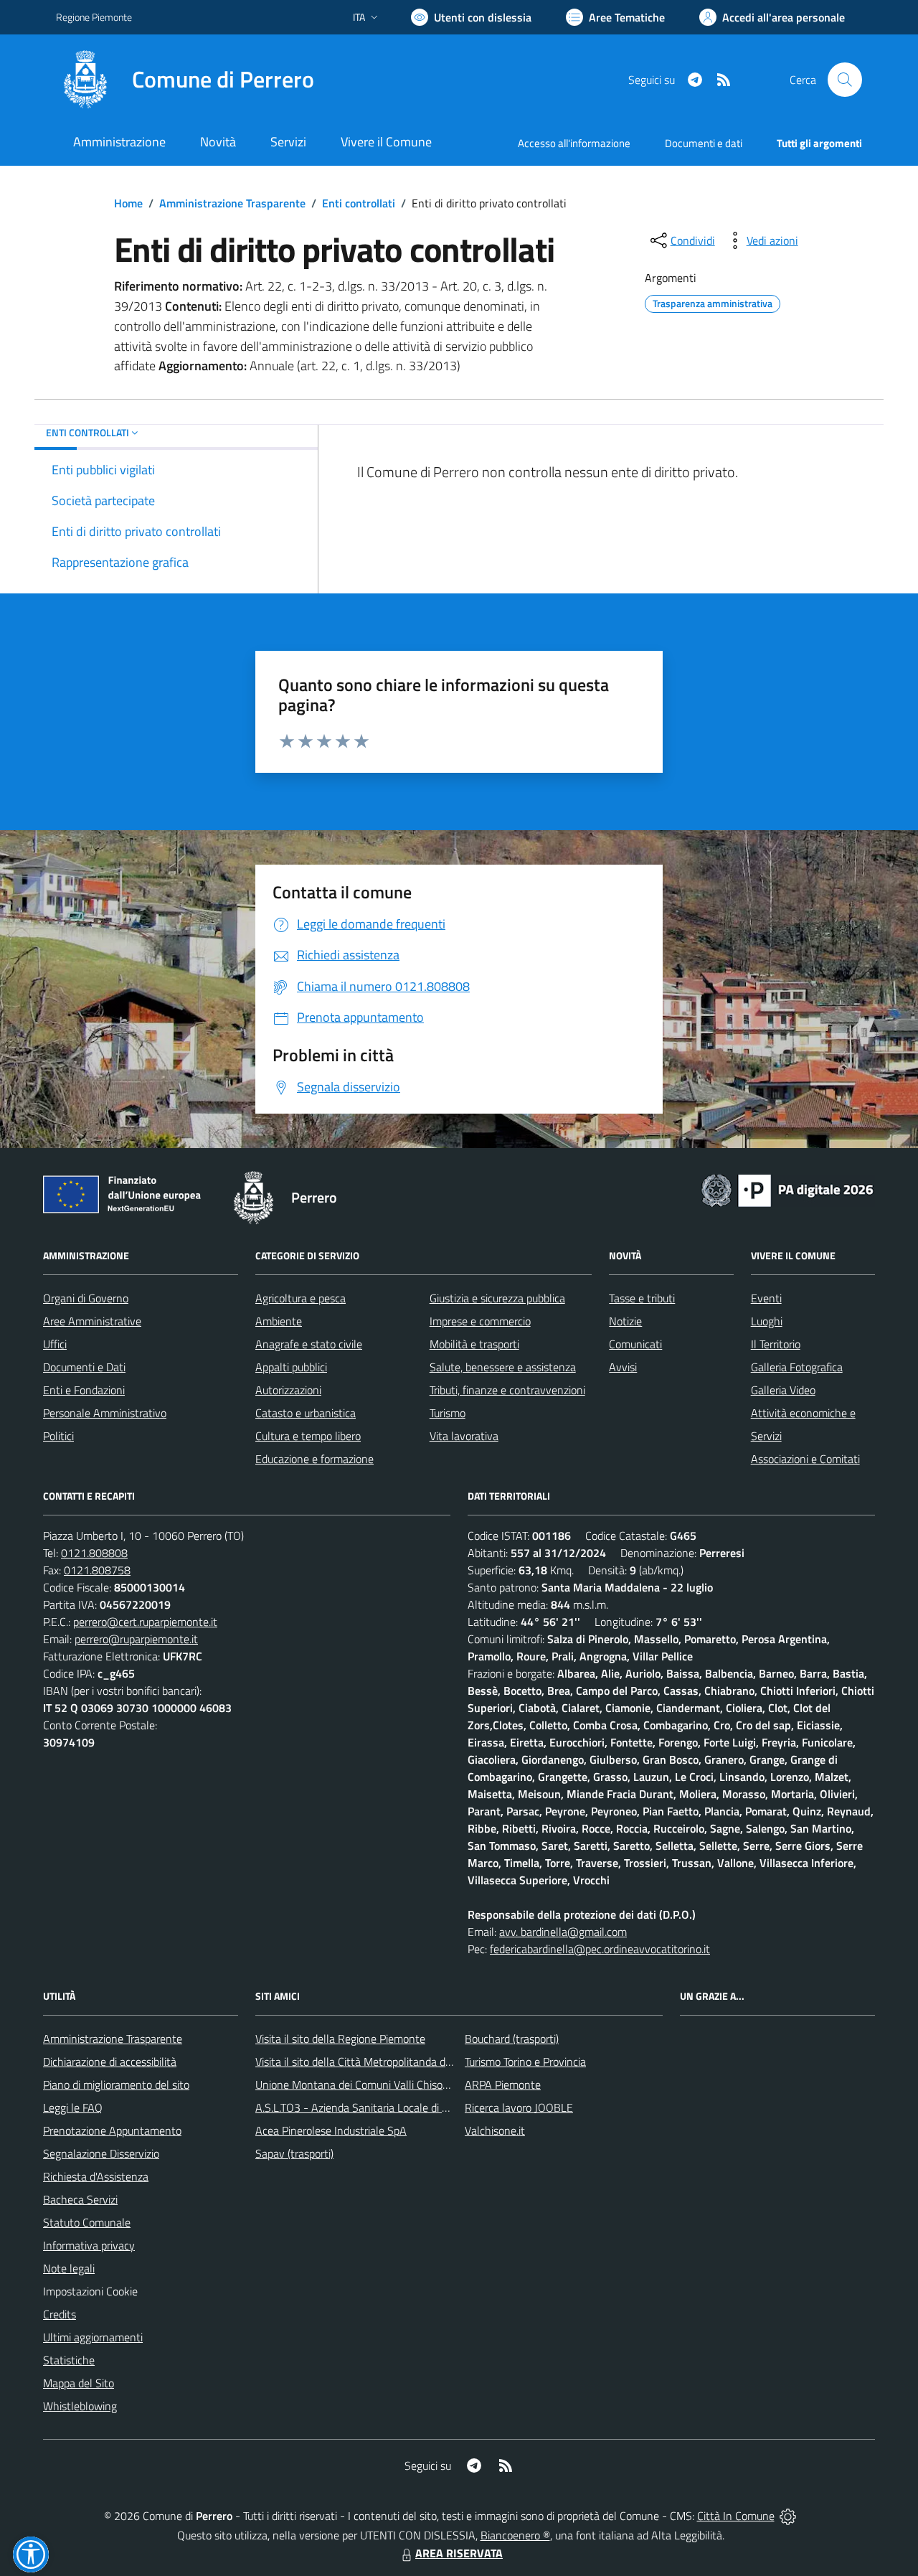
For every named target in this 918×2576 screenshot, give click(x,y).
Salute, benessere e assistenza (503, 1367)
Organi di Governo (86, 1298)
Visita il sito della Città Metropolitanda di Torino (367, 2062)
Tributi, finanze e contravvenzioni (507, 1390)
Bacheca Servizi (80, 2199)
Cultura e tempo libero (308, 1436)
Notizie (625, 1321)
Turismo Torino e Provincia (525, 2062)
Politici (58, 1436)
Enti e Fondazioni (84, 1390)
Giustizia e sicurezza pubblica (497, 1298)
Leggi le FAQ (73, 2107)
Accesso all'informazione (574, 143)
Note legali (69, 2268)
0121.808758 (97, 1570)
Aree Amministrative (92, 1321)
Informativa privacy (89, 2245)
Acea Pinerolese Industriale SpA (331, 2130)
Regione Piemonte (94, 17)
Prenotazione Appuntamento (112, 2130)
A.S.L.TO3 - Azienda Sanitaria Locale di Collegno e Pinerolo (394, 2107)
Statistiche (69, 2360)
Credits (60, 2314)
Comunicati (635, 1344)
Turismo (448, 1413)
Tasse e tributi (642, 1298)
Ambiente (279, 1321)
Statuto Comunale (87, 2222)
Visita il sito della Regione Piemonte (340, 2039)
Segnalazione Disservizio (101, 2153)
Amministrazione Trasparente (232, 203)
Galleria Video (783, 1390)
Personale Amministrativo (105, 1413)
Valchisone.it (495, 2130)
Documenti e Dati (84, 1367)
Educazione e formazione (314, 1459)
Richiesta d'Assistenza (96, 2176)
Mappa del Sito (79, 2383)
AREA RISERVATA (459, 2553)
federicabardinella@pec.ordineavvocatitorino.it (600, 1949)
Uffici (55, 1344)
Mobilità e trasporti (474, 1344)
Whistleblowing (80, 2406)
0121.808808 (94, 1553)
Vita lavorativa (464, 1436)
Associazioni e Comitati (805, 1459)
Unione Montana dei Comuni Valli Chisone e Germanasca (391, 2084)
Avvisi (623, 1367)
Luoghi (767, 1321)
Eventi (766, 1298)
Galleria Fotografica (797, 1367)
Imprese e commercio (480, 1321)
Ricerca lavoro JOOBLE (519, 2107)
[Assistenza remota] (788, 2516)
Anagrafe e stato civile (309, 1344)
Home (128, 203)
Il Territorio (776, 1344)
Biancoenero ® (515, 2535)
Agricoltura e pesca (301, 1298)
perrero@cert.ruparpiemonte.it (145, 1622)
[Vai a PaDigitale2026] (787, 1189)
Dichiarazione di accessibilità (110, 2062)
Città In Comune (736, 2516)
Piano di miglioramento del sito (116, 2084)
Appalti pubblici (291, 1367)
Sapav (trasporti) (294, 2153)
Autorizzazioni (288, 1390)
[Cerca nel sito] (845, 80)
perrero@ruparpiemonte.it (136, 1639)
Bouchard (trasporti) (512, 2039)
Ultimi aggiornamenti (93, 2337)
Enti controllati (359, 203)
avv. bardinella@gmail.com (563, 1932)
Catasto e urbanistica (306, 1413)
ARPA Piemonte (503, 2084)
